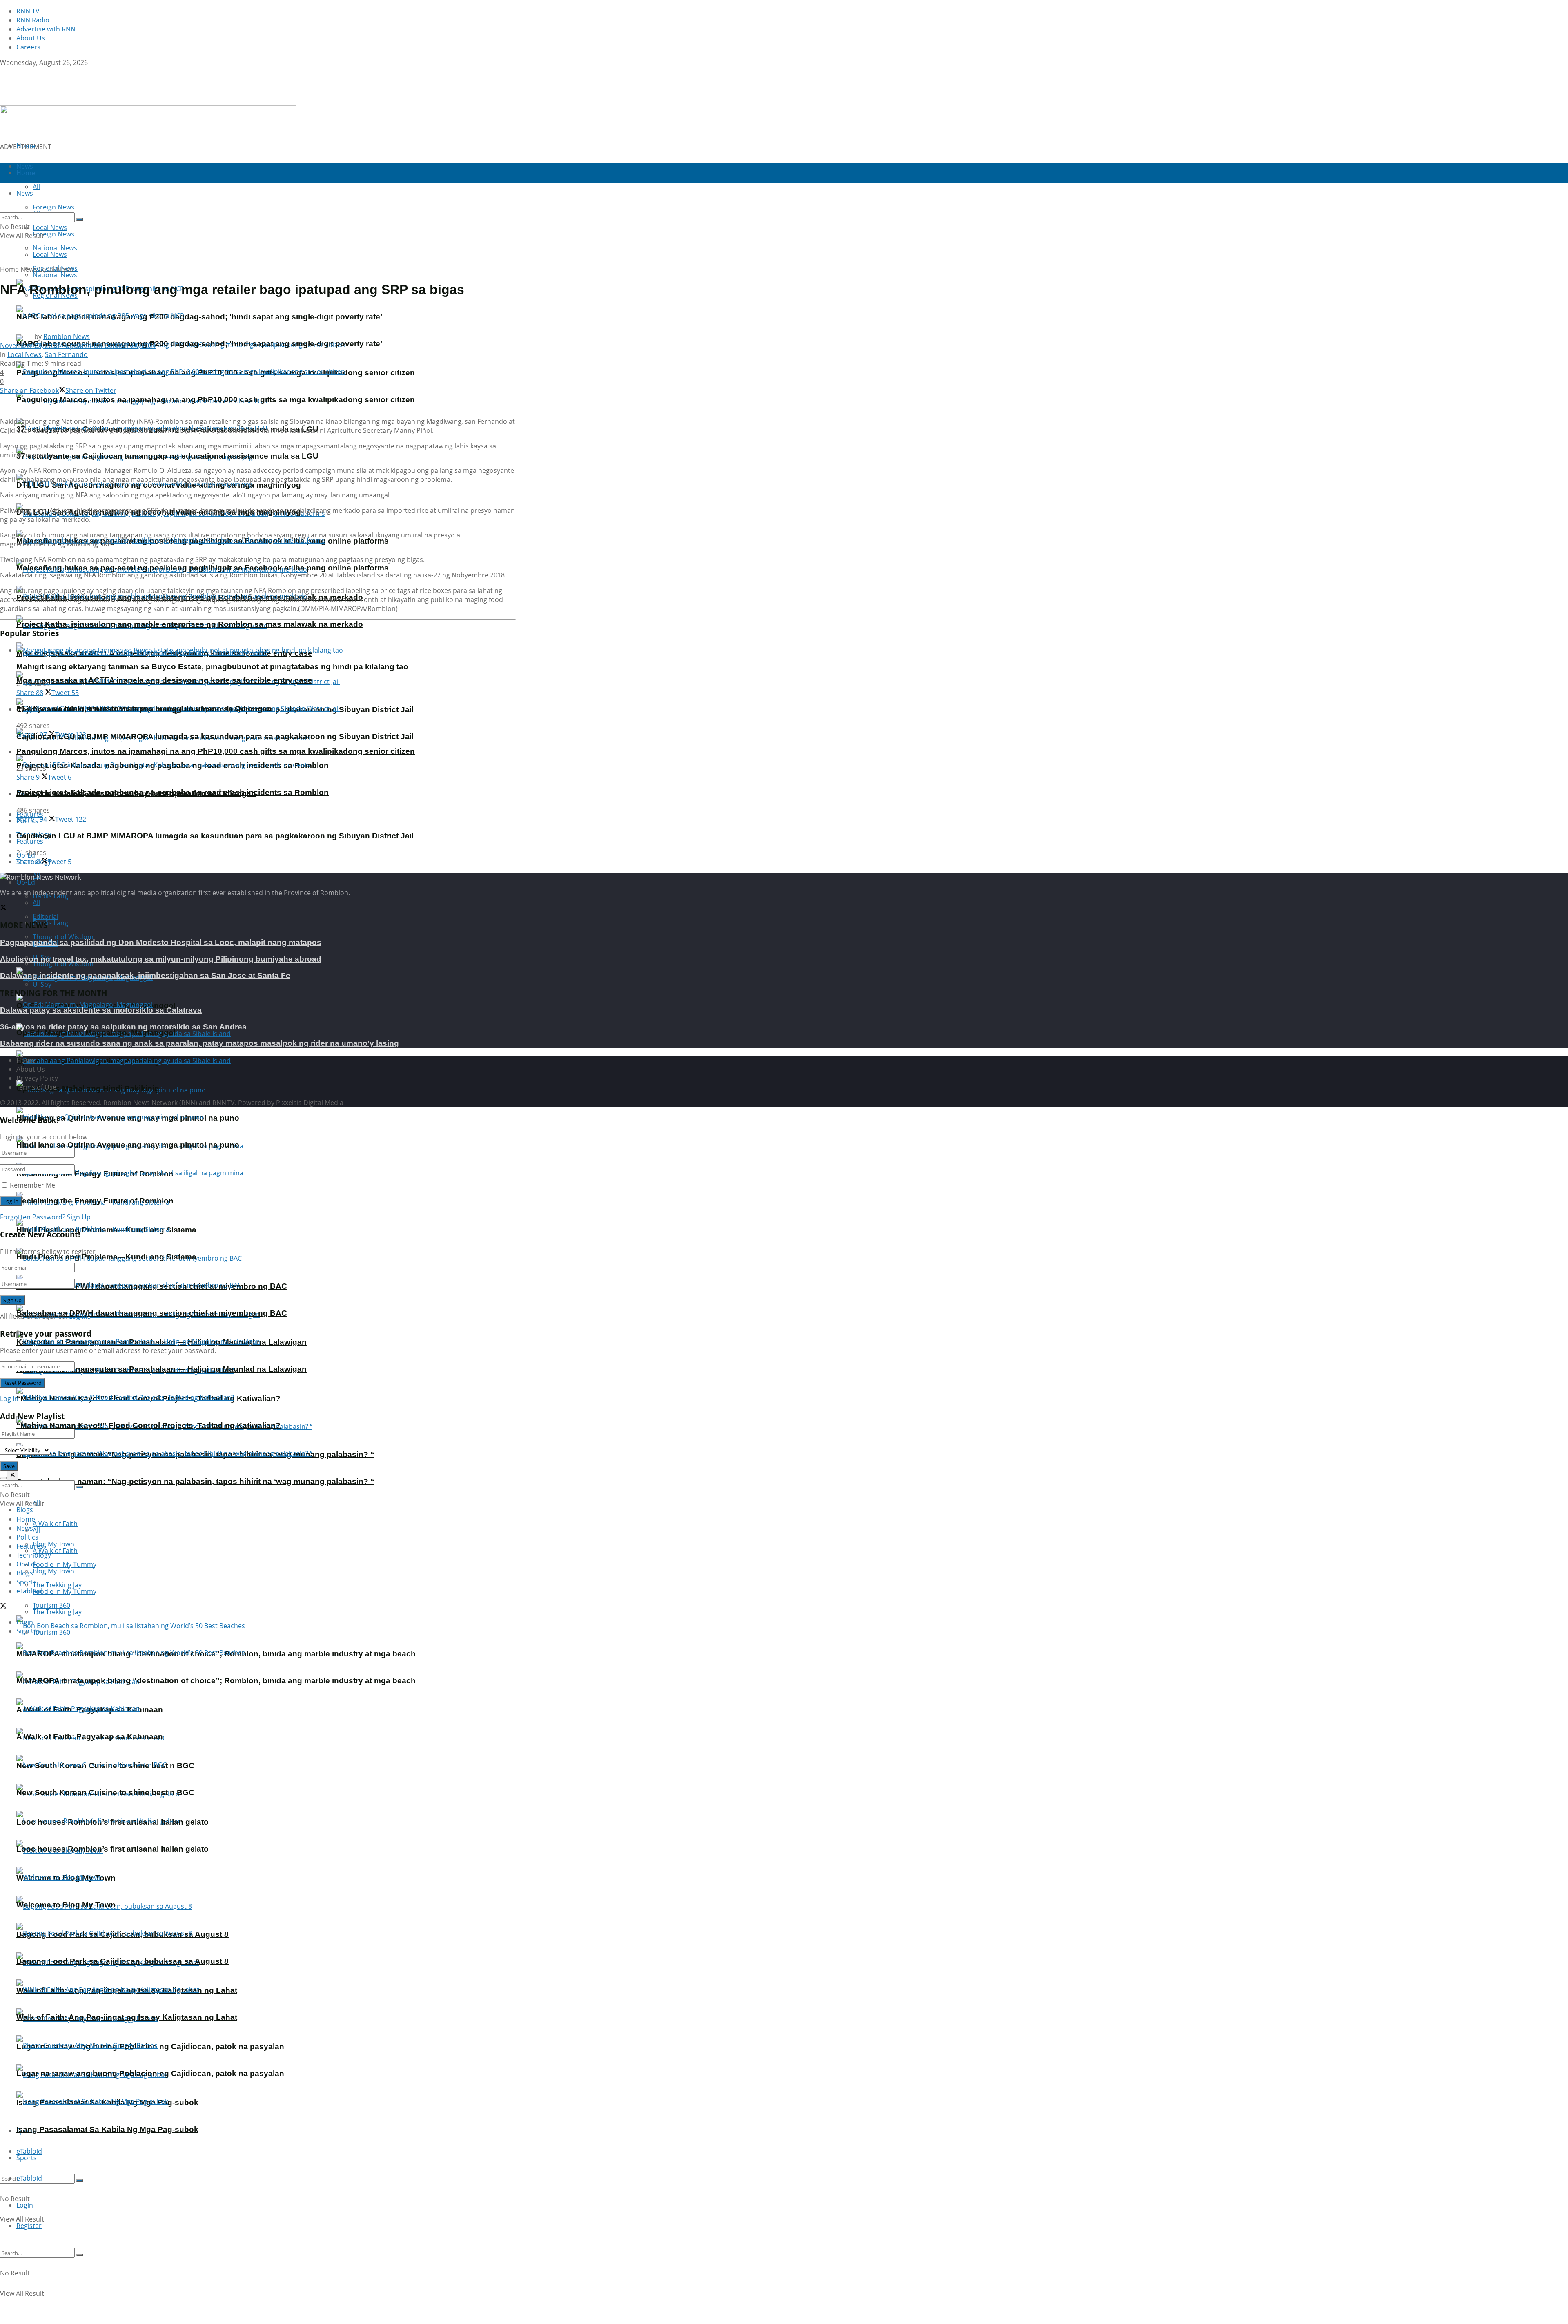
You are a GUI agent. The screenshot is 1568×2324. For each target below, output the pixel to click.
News (29, 269)
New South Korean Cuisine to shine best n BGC (105, 1793)
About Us (31, 38)
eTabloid (29, 2178)
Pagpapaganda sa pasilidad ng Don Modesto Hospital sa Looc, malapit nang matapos (161, 942)
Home (26, 146)
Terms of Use (36, 1087)
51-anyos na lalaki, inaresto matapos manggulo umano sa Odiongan (144, 709)
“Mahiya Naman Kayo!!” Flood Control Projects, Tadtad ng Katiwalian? (148, 1425)
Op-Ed (26, 882)
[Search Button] (80, 2181)
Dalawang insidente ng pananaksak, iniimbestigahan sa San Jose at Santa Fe (145, 975)
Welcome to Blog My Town (66, 1905)
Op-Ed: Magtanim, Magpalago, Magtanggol (96, 1033)
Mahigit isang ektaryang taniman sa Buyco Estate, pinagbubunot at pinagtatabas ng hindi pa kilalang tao (212, 667)
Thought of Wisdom (63, 937)
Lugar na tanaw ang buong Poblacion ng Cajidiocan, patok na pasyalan (150, 2073)
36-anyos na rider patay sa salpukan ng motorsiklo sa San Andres (123, 1027)
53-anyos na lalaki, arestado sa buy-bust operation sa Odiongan (136, 793)
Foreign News (53, 234)
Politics (27, 1537)
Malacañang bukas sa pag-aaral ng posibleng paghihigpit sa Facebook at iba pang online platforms (203, 568)
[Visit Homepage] (52, 101)
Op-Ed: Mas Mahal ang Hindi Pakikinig (88, 1088)
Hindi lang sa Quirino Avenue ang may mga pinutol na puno (128, 1145)
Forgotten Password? (33, 1217)
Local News (50, 254)
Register (29, 2226)
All (36, 902)
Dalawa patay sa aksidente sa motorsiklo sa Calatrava (101, 1010)
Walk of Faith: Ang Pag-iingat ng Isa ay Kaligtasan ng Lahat (127, 2017)
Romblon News (67, 336)
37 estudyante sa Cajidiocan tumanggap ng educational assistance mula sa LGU (167, 456)
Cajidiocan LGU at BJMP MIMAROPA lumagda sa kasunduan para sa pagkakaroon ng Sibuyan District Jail (215, 736)
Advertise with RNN (46, 29)
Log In (78, 1316)
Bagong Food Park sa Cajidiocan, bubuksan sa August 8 (122, 1961)
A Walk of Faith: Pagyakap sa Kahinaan (90, 1737)
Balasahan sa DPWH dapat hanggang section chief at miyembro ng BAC (152, 1313)
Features (30, 841)
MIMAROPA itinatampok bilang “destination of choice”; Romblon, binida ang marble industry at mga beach (216, 1681)
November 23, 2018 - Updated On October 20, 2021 (78, 345)
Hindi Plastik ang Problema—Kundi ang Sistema (106, 1257)
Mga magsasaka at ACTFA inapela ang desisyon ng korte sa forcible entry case (164, 680)
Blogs (25, 1510)
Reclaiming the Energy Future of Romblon (95, 1201)
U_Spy (42, 984)
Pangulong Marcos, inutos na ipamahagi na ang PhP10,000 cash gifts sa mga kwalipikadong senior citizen (216, 400)
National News (55, 275)
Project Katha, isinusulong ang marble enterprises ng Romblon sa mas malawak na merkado (190, 624)
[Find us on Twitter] (3, 71)
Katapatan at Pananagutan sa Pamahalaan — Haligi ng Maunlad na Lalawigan (161, 1369)
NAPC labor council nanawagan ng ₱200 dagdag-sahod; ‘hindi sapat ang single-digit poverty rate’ (199, 317)
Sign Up (79, 1217)
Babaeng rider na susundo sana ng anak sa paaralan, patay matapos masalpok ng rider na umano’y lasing (199, 1043)
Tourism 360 (51, 1632)
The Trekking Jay (57, 1612)
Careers (28, 47)
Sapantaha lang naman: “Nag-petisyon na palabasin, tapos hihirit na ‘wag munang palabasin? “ (195, 1481)
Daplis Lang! (51, 923)
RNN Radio (33, 20)
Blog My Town (53, 1571)
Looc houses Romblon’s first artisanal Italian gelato (112, 1849)
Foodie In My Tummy (65, 1591)
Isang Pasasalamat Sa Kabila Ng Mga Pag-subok (107, 2129)
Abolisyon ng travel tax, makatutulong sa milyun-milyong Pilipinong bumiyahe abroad (161, 959)
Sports (27, 2158)
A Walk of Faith (55, 1524)
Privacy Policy (37, 1078)
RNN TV (28, 11)
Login (25, 2205)
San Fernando (66, 354)
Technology (34, 1555)
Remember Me (32, 1185)
